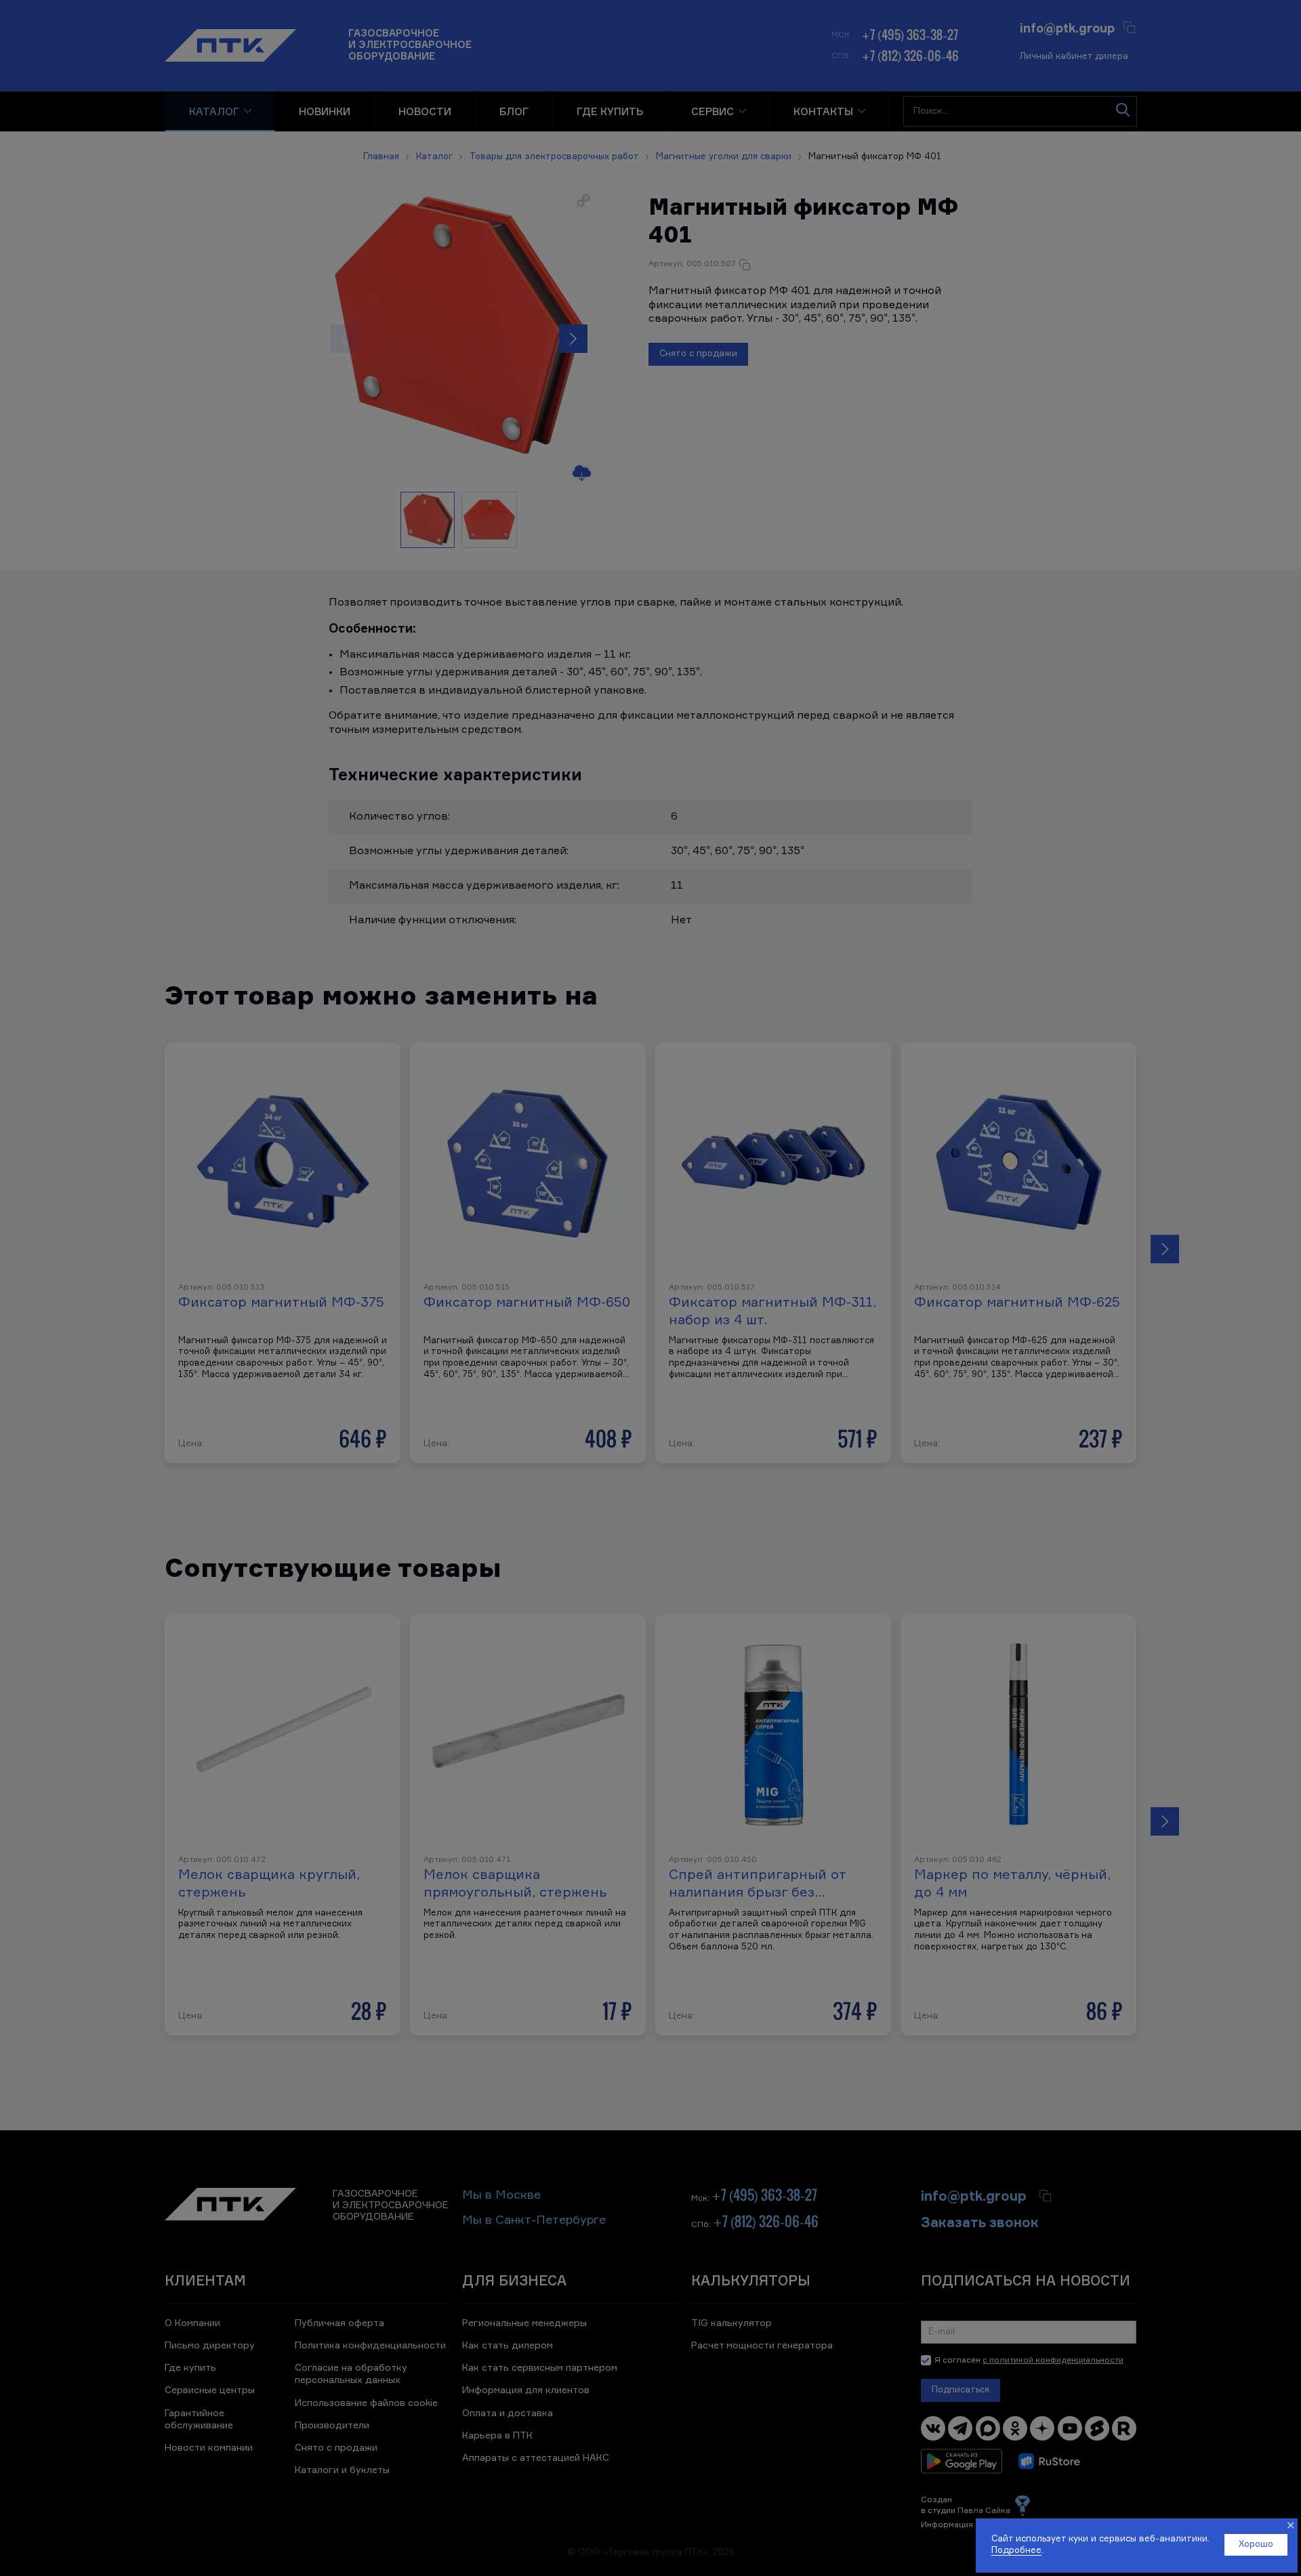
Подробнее (1016, 2551)
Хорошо (1256, 2545)
